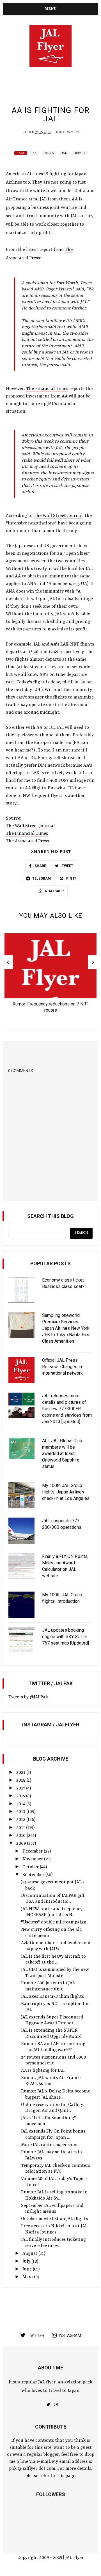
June (28, 2269)
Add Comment (68, 132)
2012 (21, 1820)
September (34, 1875)
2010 (21, 1836)
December (33, 1851)
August (30, 2254)
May (27, 2277)
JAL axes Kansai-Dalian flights (52, 1997)
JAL (64, 153)
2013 (21, 1812)
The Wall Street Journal (58, 516)
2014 (21, 1804)
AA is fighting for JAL (43, 2071)
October (31, 1867)
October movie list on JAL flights (54, 2219)
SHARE (40, 866)
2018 (21, 1780)
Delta (49, 153)
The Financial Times (47, 389)
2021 (21, 1773)
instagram (70, 2335)
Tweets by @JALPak (28, 1697)
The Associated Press (27, 841)
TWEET (67, 866)
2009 (22, 1844)
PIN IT (71, 878)
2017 (21, 1788)
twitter (36, 2335)
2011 (21, 1828)
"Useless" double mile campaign (54, 1922)
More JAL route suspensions (50, 2145)
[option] (50, 975)
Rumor (80, 153)
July (27, 2261)
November (33, 1859)
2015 (21, 1796)
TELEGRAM (42, 878)
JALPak (29, 132)
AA (35, 153)
